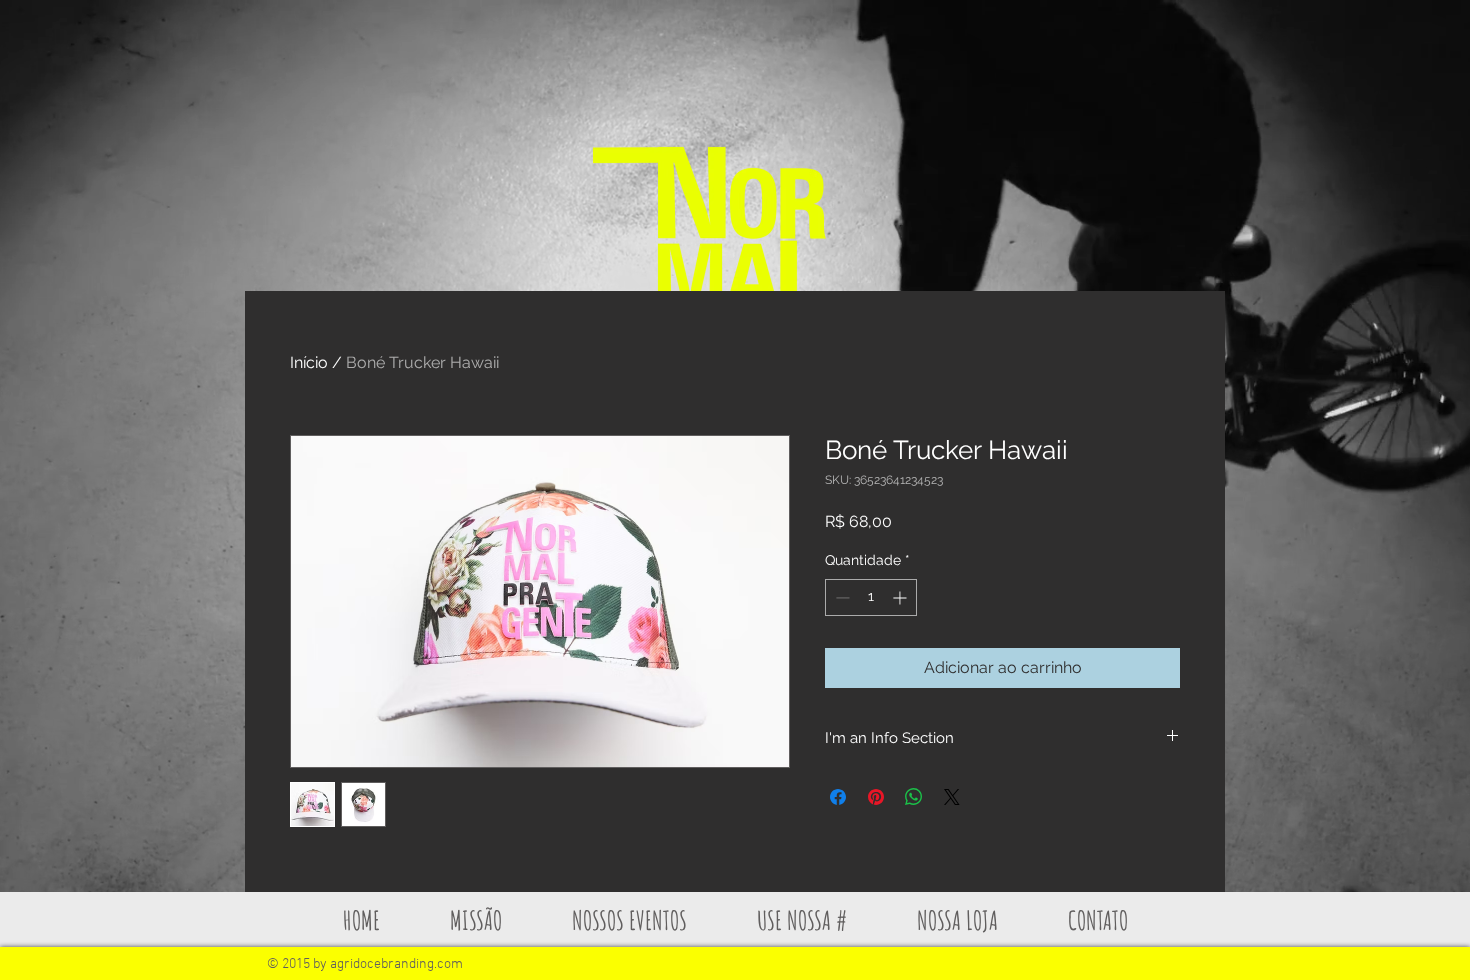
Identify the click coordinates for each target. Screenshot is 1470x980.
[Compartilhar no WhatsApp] (914, 797)
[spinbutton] (871, 597)
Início (309, 362)
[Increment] (901, 597)
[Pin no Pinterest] (876, 797)
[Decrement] (840, 597)
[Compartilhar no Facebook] (838, 797)
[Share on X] (952, 797)
